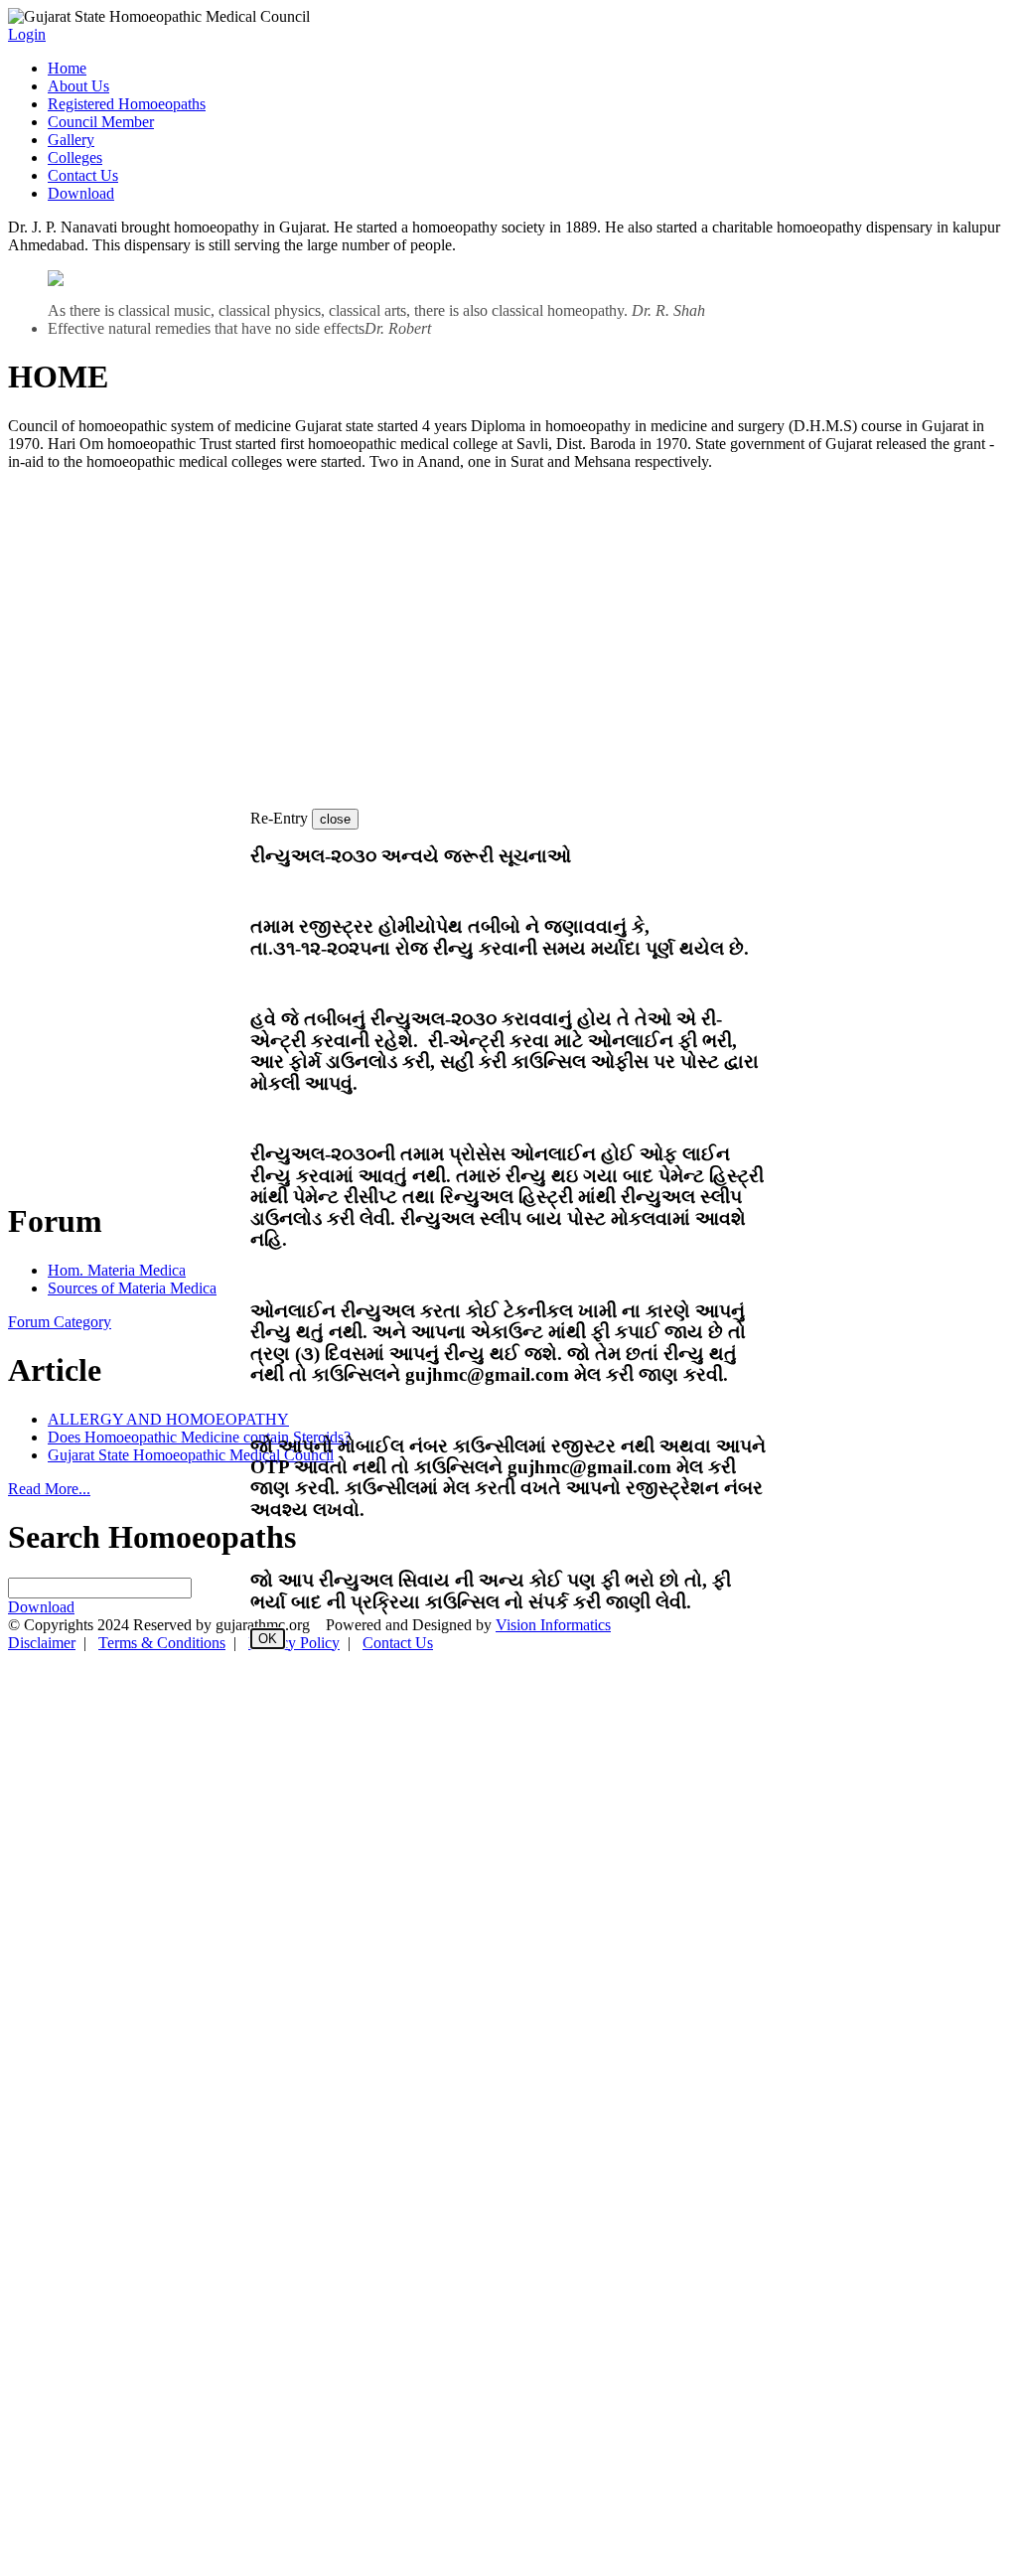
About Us (78, 86)
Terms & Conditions (162, 1663)
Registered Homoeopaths (127, 104)
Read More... (49, 1509)
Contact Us (83, 175)
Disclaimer (42, 1663)
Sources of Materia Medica (132, 1308)
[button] (335, 839)
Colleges (75, 157)
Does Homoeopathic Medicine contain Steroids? (199, 1457)
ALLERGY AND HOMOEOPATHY (168, 1439)
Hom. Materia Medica (117, 1290)
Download (81, 193)
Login (27, 34)
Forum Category (60, 1342)
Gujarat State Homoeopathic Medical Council (191, 1475)
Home (67, 68)
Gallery (71, 140)
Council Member (101, 122)
